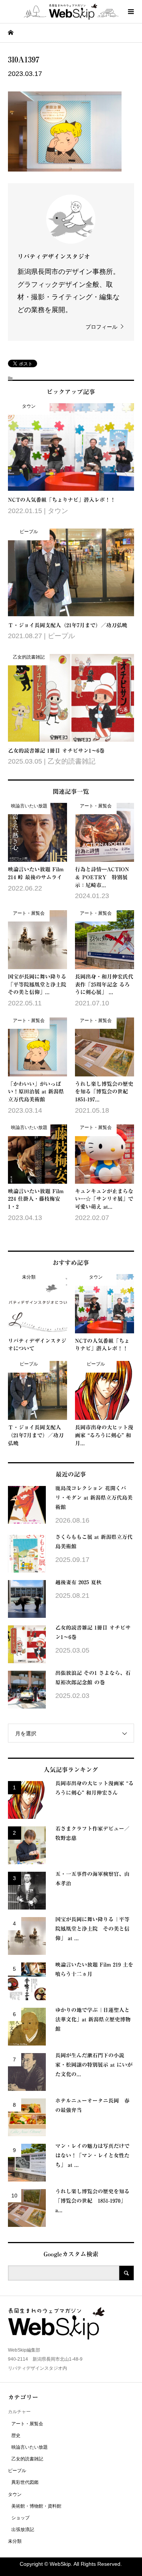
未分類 (15, 2541)
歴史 (16, 2435)
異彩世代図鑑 (25, 2482)
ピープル (17, 2471)
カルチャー (19, 2412)
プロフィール (101, 327)
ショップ (20, 2518)
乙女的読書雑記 (27, 2459)
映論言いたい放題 (30, 2447)
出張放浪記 (23, 2530)
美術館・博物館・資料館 (36, 2506)
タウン (15, 2494)
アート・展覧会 (27, 2424)
